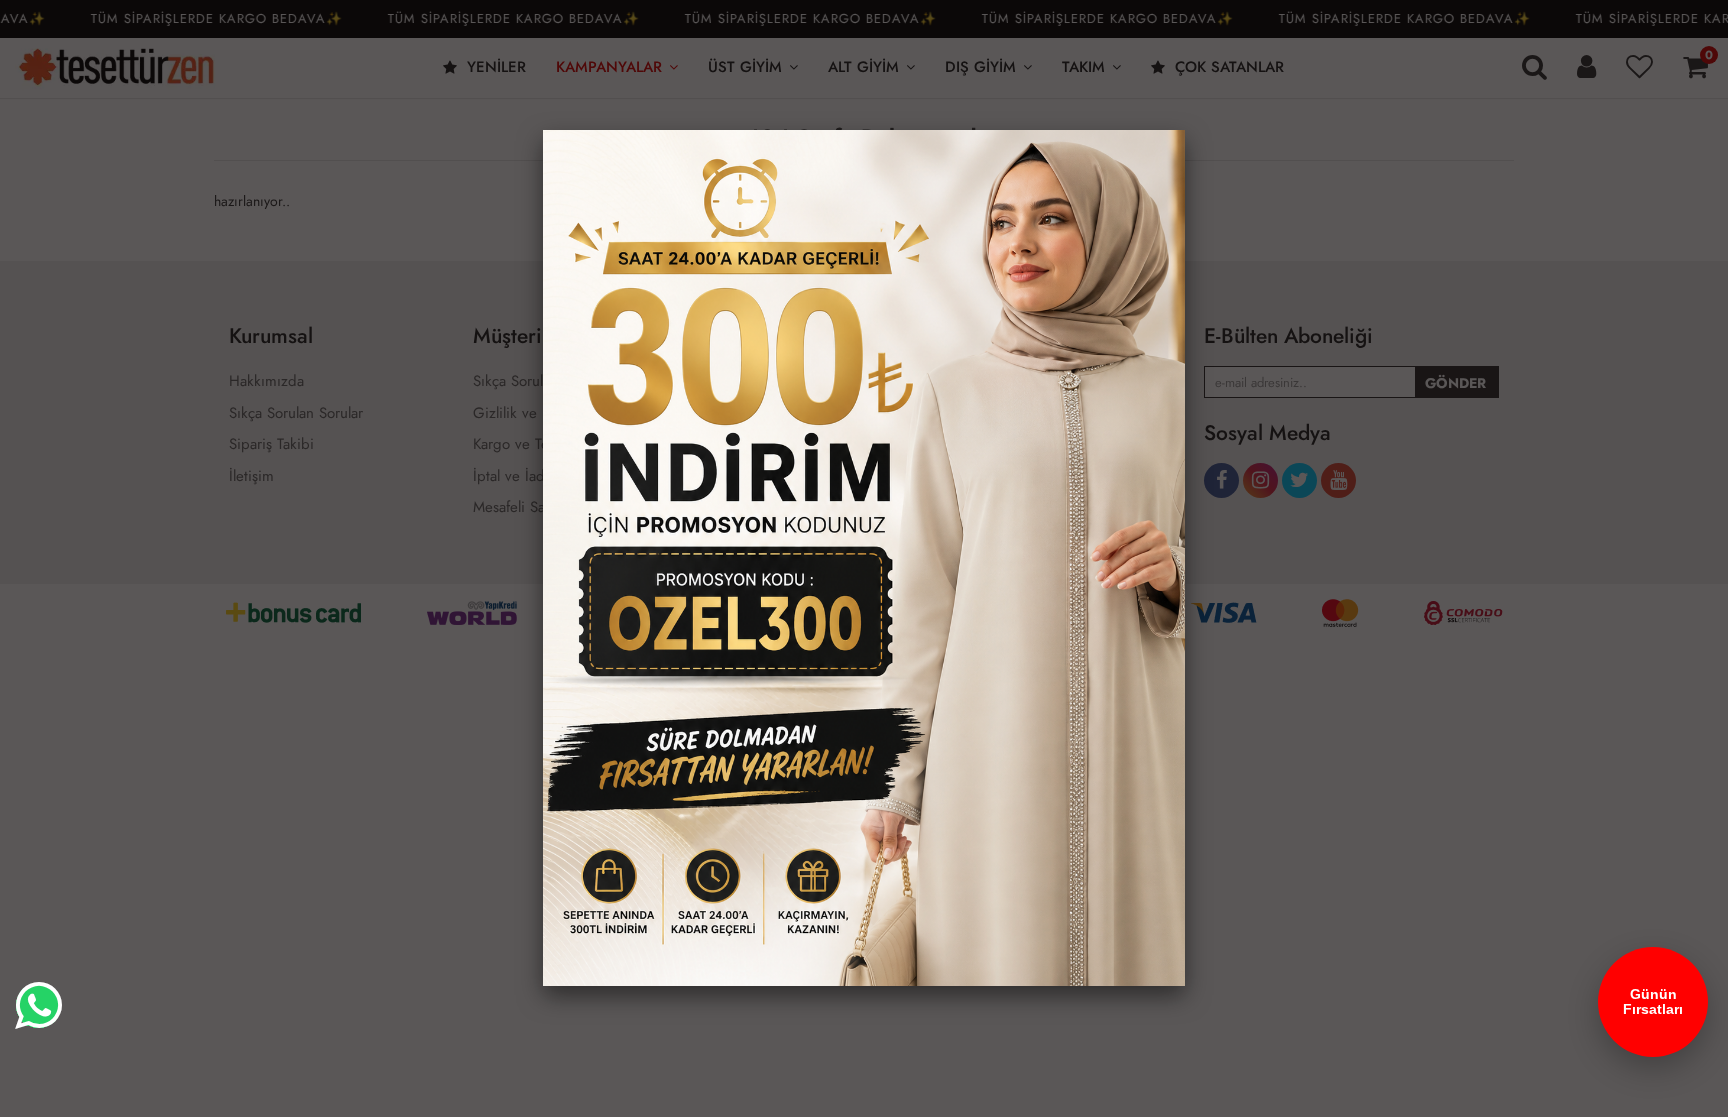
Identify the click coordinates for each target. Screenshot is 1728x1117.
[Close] (1185, 130)
